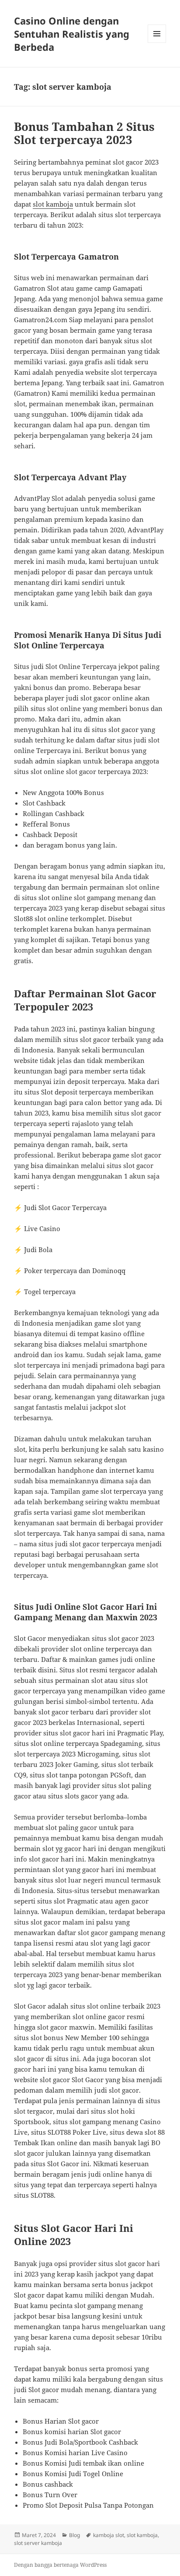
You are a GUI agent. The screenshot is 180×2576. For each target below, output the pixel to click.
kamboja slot (109, 2535)
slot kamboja (53, 204)
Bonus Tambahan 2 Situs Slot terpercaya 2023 (84, 133)
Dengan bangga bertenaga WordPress (60, 2565)
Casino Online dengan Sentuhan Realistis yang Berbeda (72, 34)
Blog (74, 2535)
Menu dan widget (157, 43)
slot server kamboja (38, 2543)
